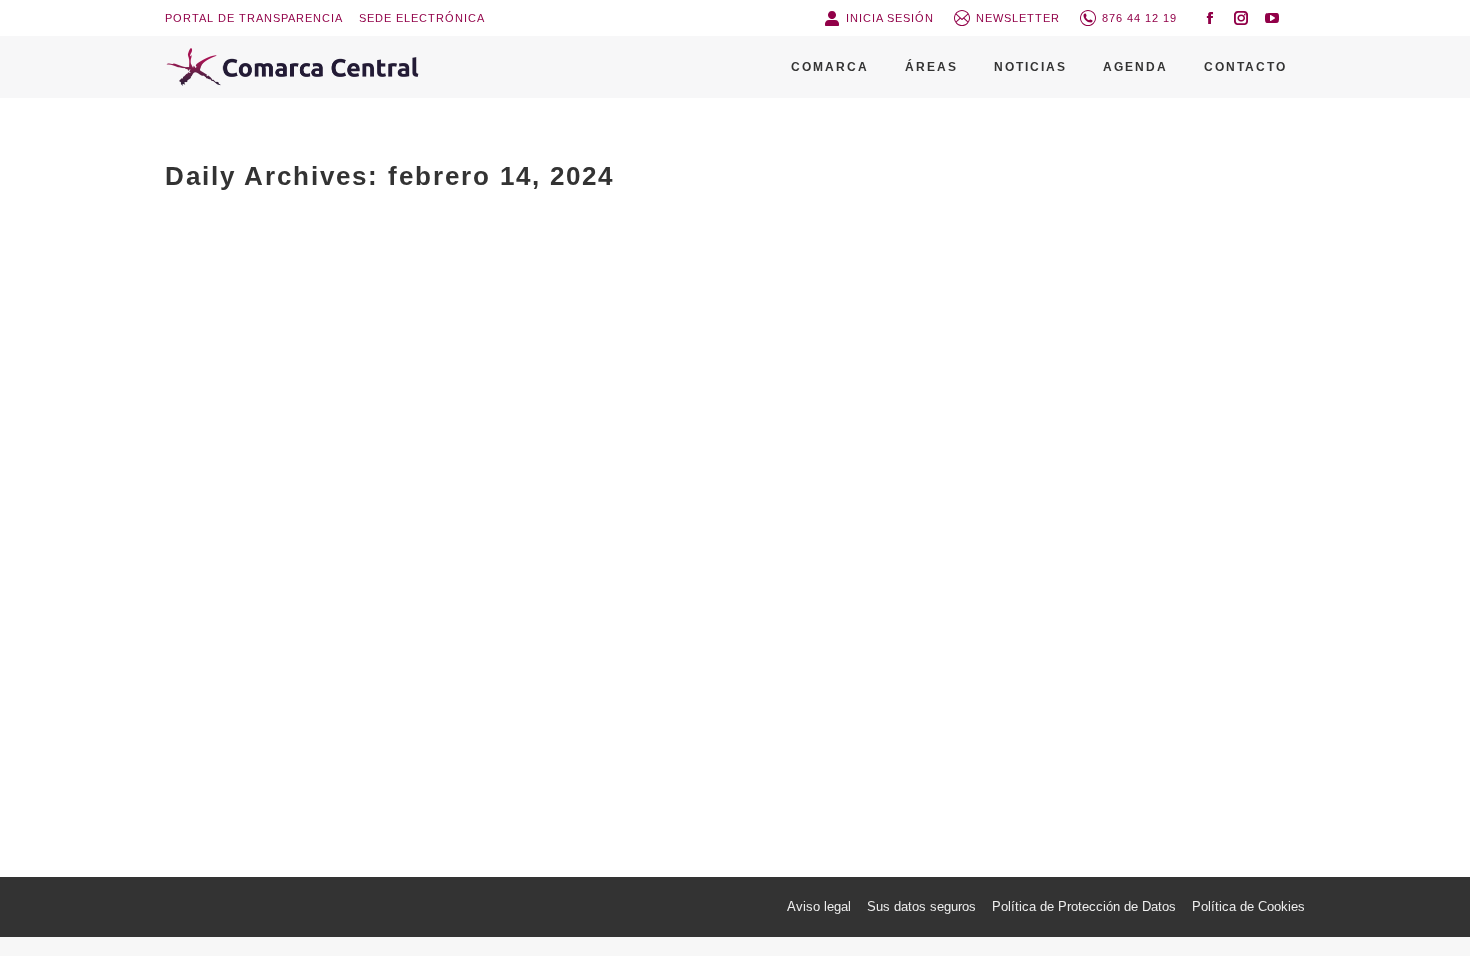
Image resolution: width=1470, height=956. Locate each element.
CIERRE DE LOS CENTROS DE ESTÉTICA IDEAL (418, 683)
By (472, 716)
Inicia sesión (890, 18)
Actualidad (220, 716)
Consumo (286, 716)
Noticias (345, 716)
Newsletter (1018, 18)
